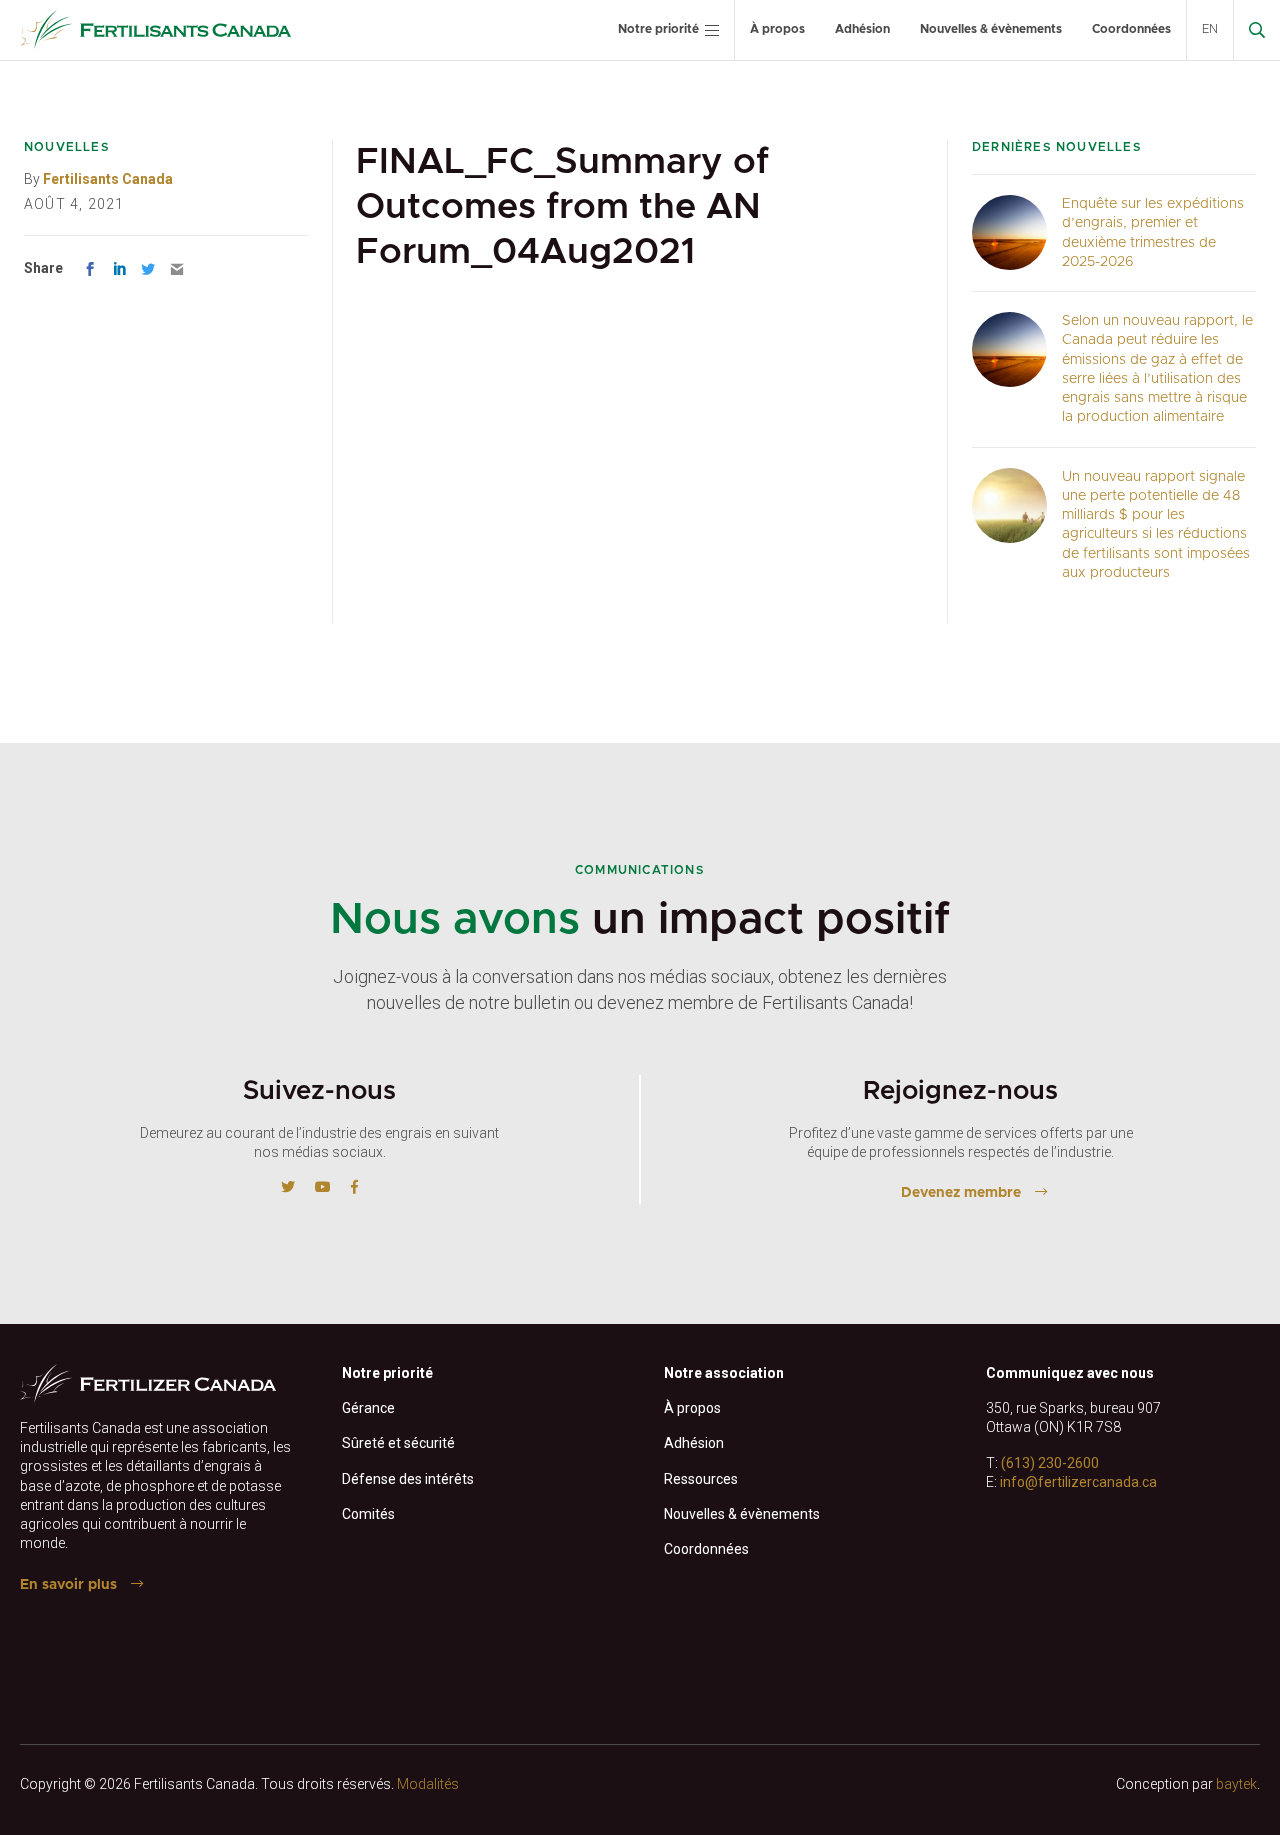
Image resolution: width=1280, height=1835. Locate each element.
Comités (368, 1514)
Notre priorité (658, 29)
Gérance (368, 1408)
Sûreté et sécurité (398, 1443)
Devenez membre (961, 1193)
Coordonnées (1131, 29)
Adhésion (862, 29)
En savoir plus (68, 1585)
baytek (1236, 1784)
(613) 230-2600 (1050, 1463)
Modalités (428, 1784)
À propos (777, 29)
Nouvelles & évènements (991, 29)
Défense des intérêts (408, 1479)
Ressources (701, 1479)
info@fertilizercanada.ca (1078, 1482)
